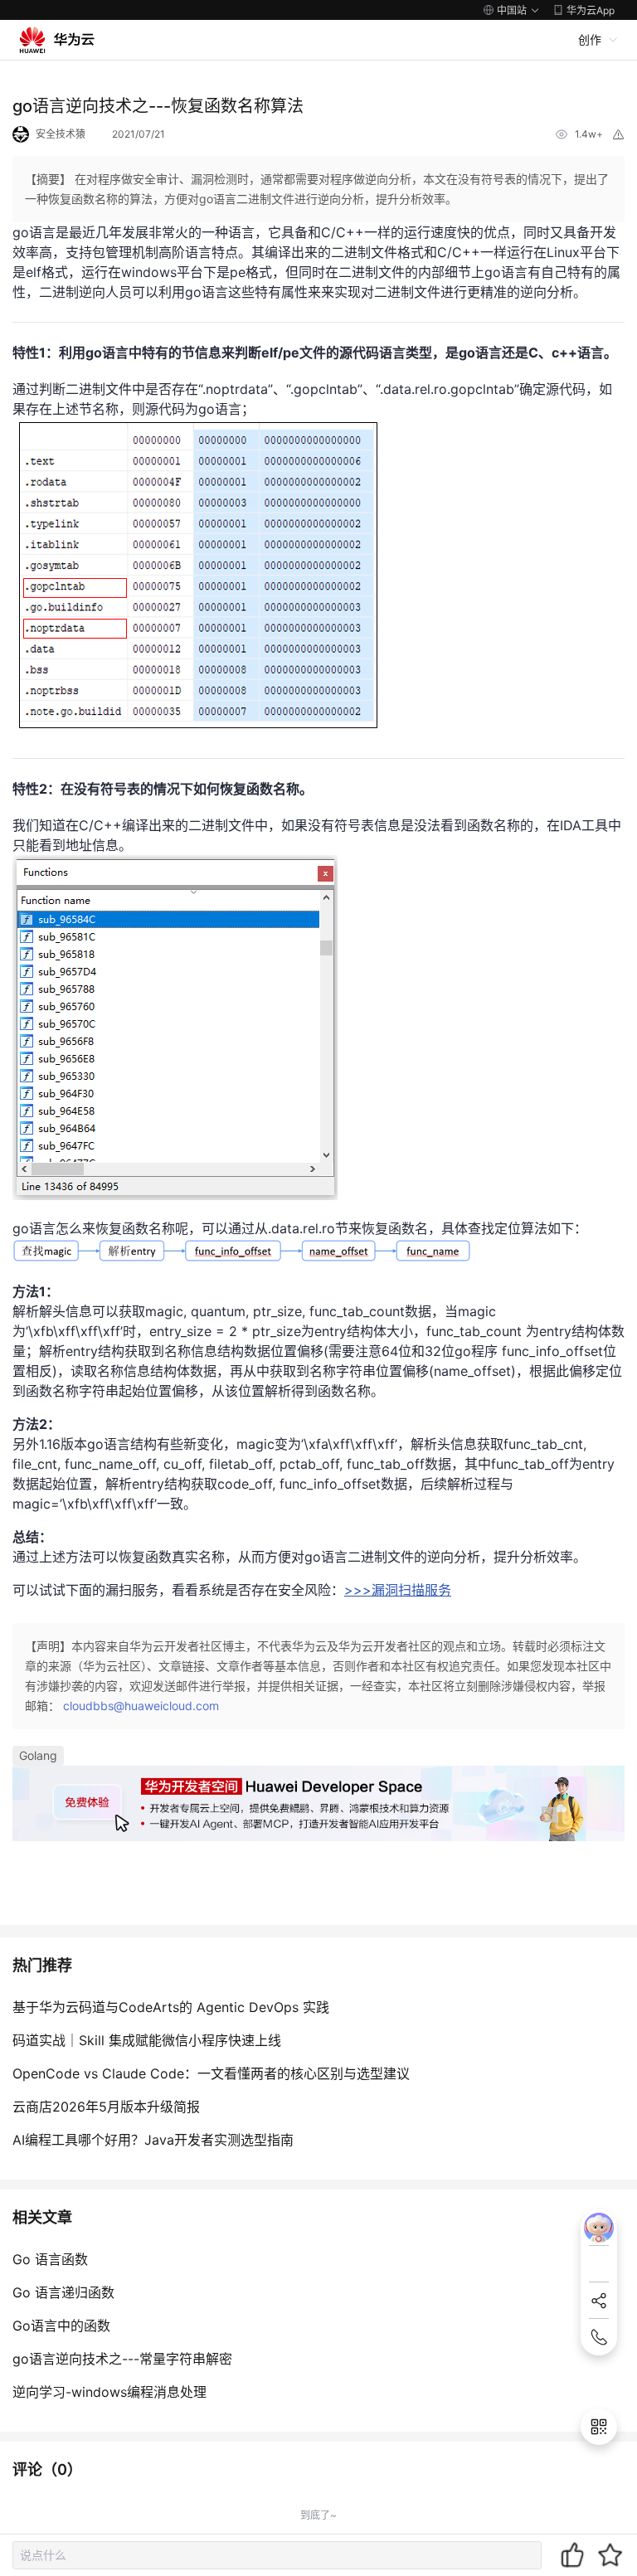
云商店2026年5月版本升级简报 (106, 2107)
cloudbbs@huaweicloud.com (141, 1706)
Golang (38, 1755)
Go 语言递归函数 (63, 2292)
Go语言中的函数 (61, 2326)
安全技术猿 (61, 134)
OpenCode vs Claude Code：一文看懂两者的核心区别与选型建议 (211, 2073)
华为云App (591, 10)
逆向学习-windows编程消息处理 (109, 2392)
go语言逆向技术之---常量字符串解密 (122, 2359)
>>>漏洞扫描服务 (398, 1590)
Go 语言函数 (50, 2259)
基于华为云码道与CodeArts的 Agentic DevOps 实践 (171, 2007)
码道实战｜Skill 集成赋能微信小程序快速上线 (147, 2040)
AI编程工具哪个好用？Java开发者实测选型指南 (153, 2140)
